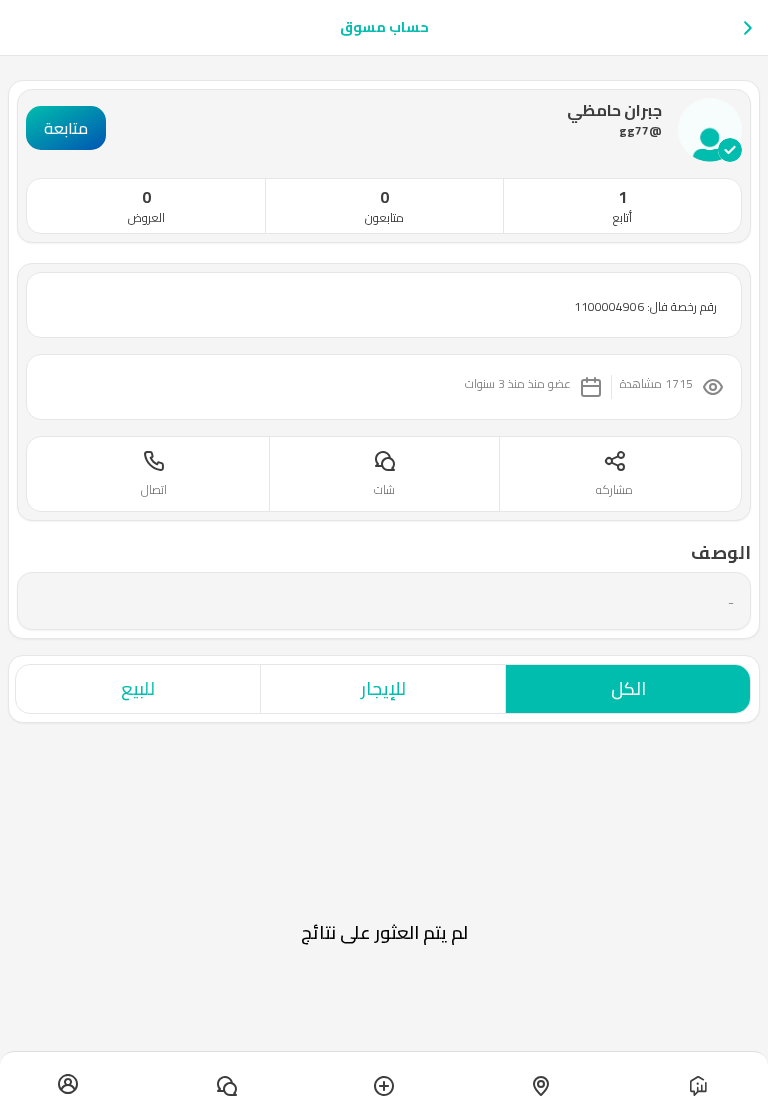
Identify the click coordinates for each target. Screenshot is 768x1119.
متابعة (66, 128)
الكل (628, 688)
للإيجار (383, 688)
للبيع (138, 688)
